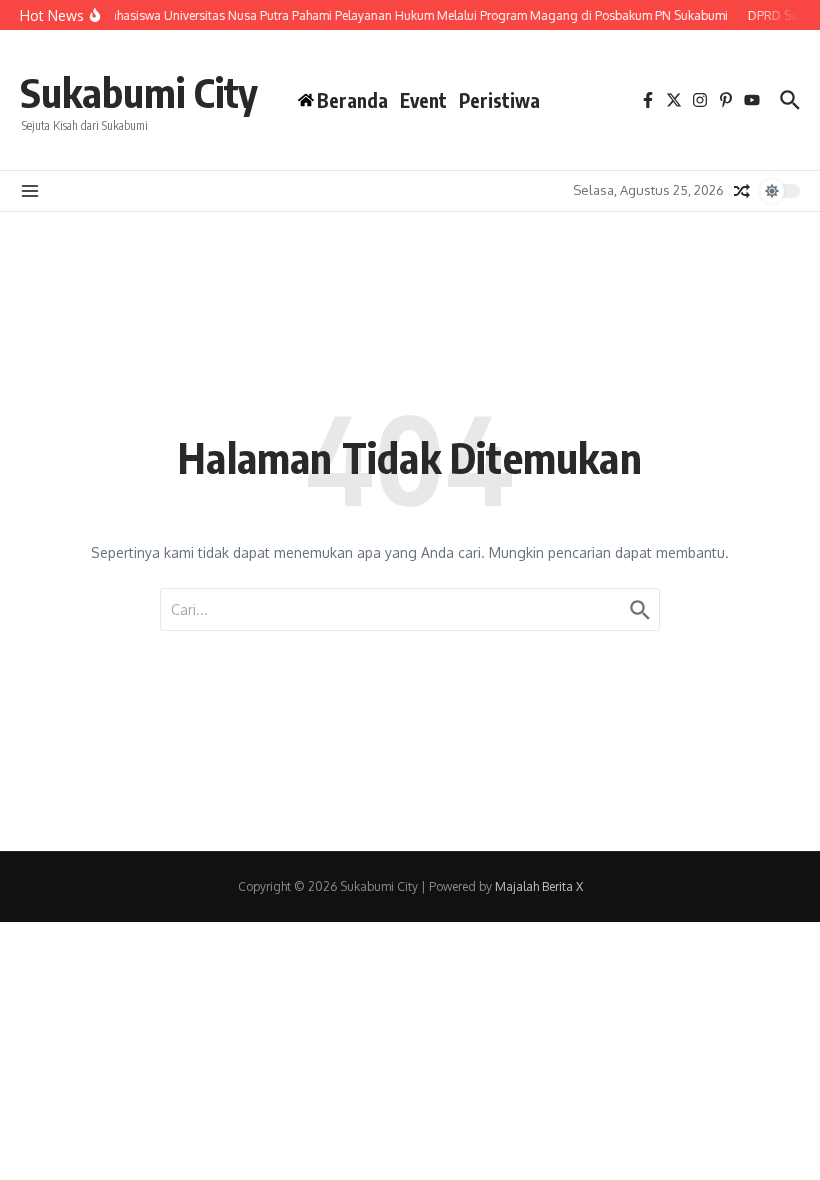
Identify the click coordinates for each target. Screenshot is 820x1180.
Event (423, 100)
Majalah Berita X (539, 886)
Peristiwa (499, 100)
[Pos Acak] (742, 191)
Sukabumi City (139, 92)
